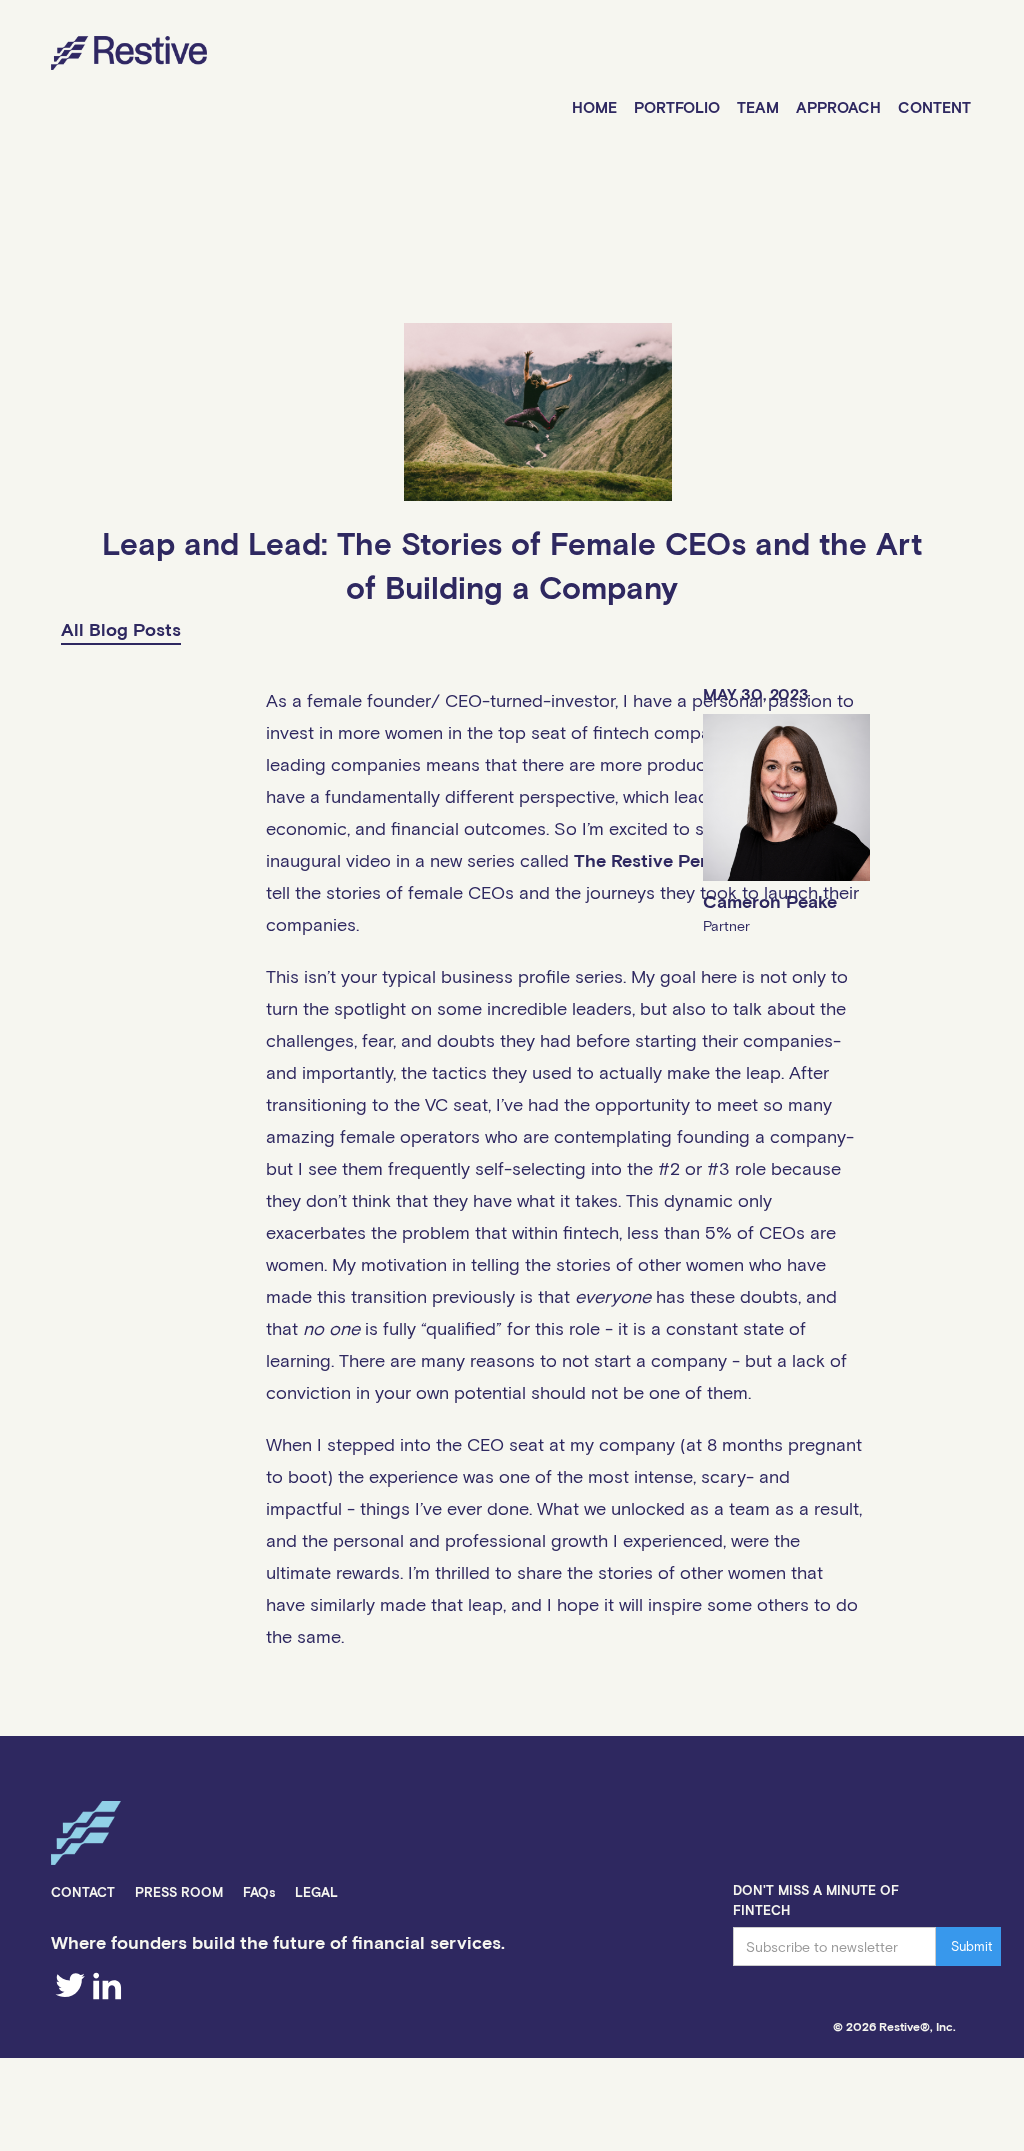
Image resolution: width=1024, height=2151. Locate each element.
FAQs (259, 1892)
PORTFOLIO (677, 107)
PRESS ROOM (179, 1892)
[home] (103, 56)
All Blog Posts (121, 629)
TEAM (758, 107)
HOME (594, 107)
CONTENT (934, 107)
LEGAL (316, 1892)
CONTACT (83, 1892)
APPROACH (838, 107)
